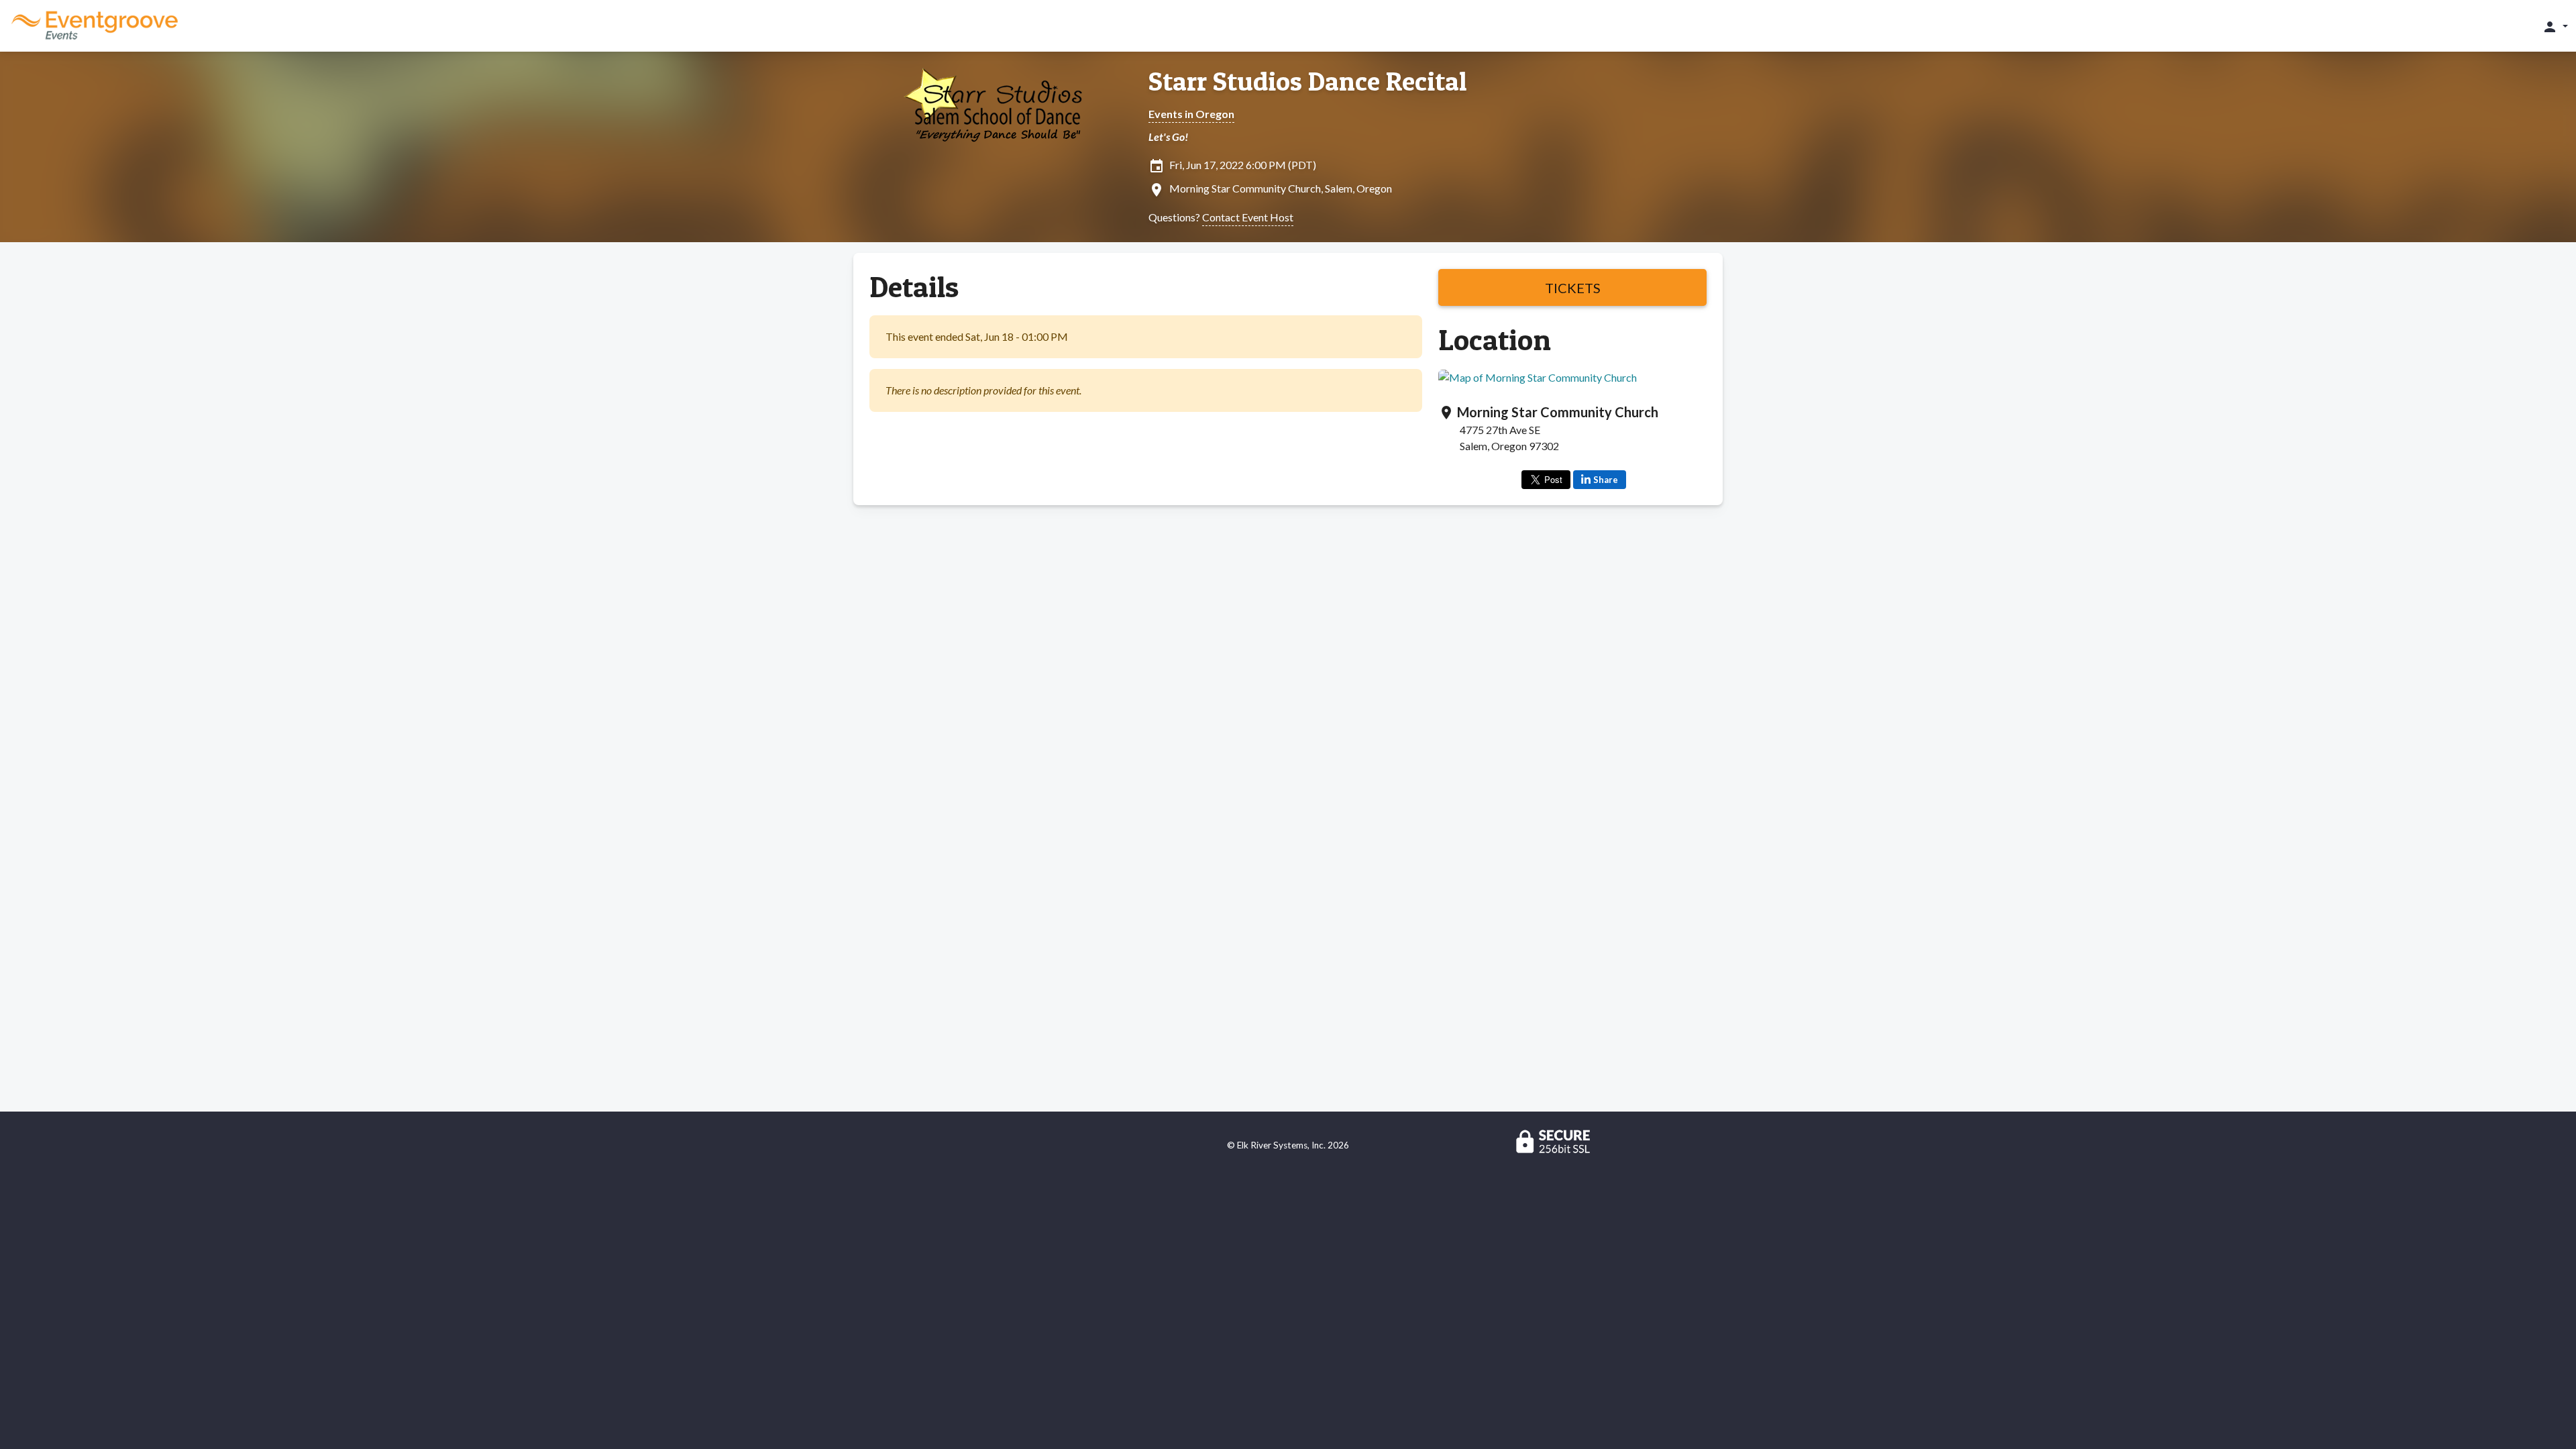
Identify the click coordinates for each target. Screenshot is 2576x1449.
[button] (2555, 26)
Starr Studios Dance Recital (1308, 81)
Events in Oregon (1191, 114)
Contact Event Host (1248, 217)
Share (1606, 480)
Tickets (1573, 288)
